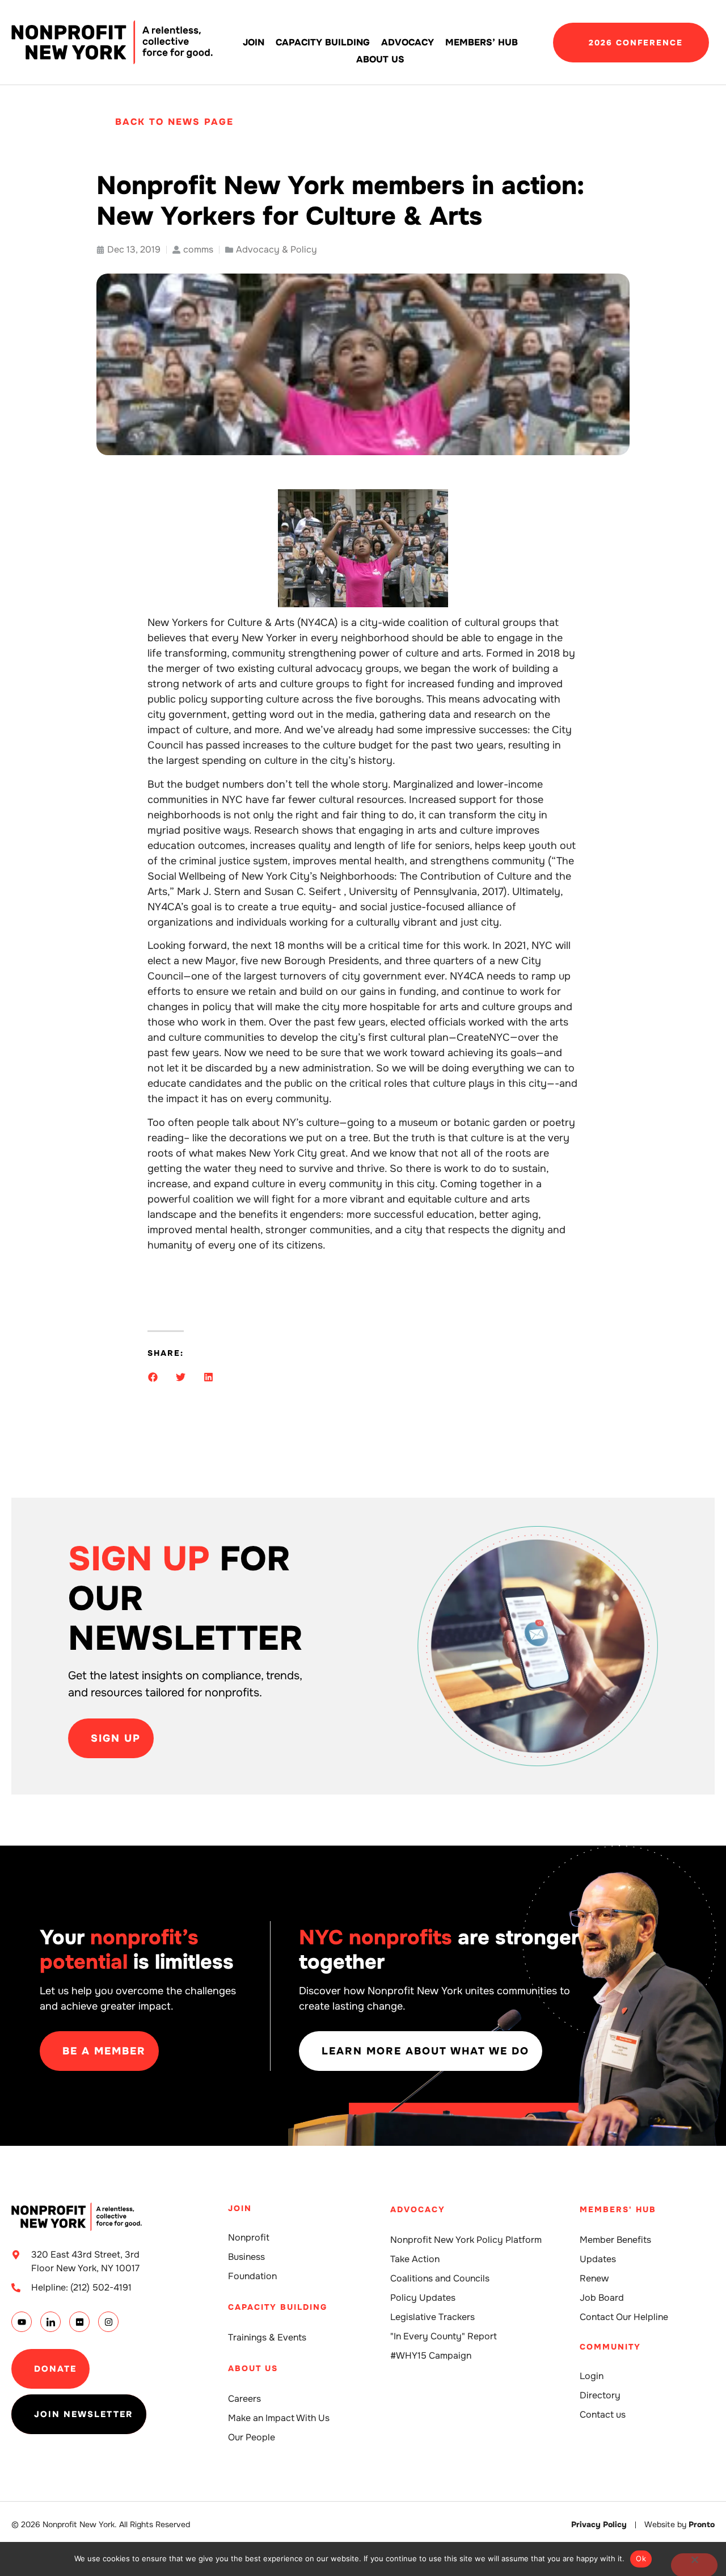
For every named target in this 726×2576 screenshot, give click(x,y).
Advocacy (408, 42)
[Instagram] (108, 2322)
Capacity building (323, 42)
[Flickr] (79, 2322)
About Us (380, 59)
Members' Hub (618, 2209)
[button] (153, 1377)
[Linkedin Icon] (50, 2322)
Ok (641, 2558)
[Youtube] (22, 2322)
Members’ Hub (482, 42)
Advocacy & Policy (277, 249)
